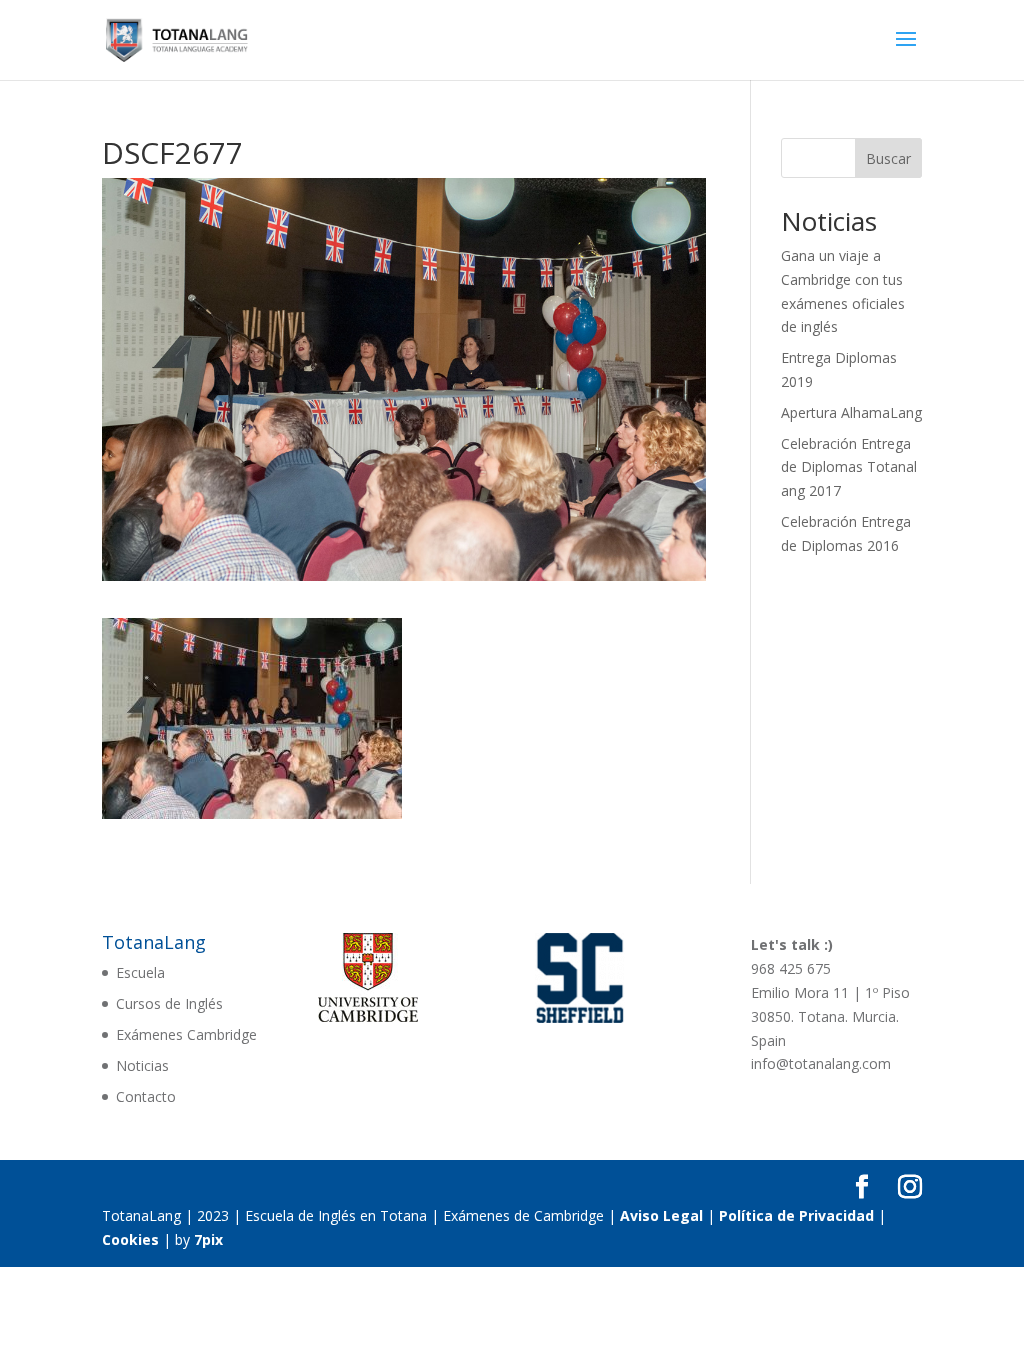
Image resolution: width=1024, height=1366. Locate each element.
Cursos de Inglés (169, 1003)
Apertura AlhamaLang (851, 412)
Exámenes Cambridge (186, 1034)
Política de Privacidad (796, 1215)
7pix (208, 1239)
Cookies (130, 1239)
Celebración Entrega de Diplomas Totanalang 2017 (849, 467)
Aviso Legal (661, 1215)
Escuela (140, 972)
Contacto (146, 1096)
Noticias (142, 1065)
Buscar (888, 158)
